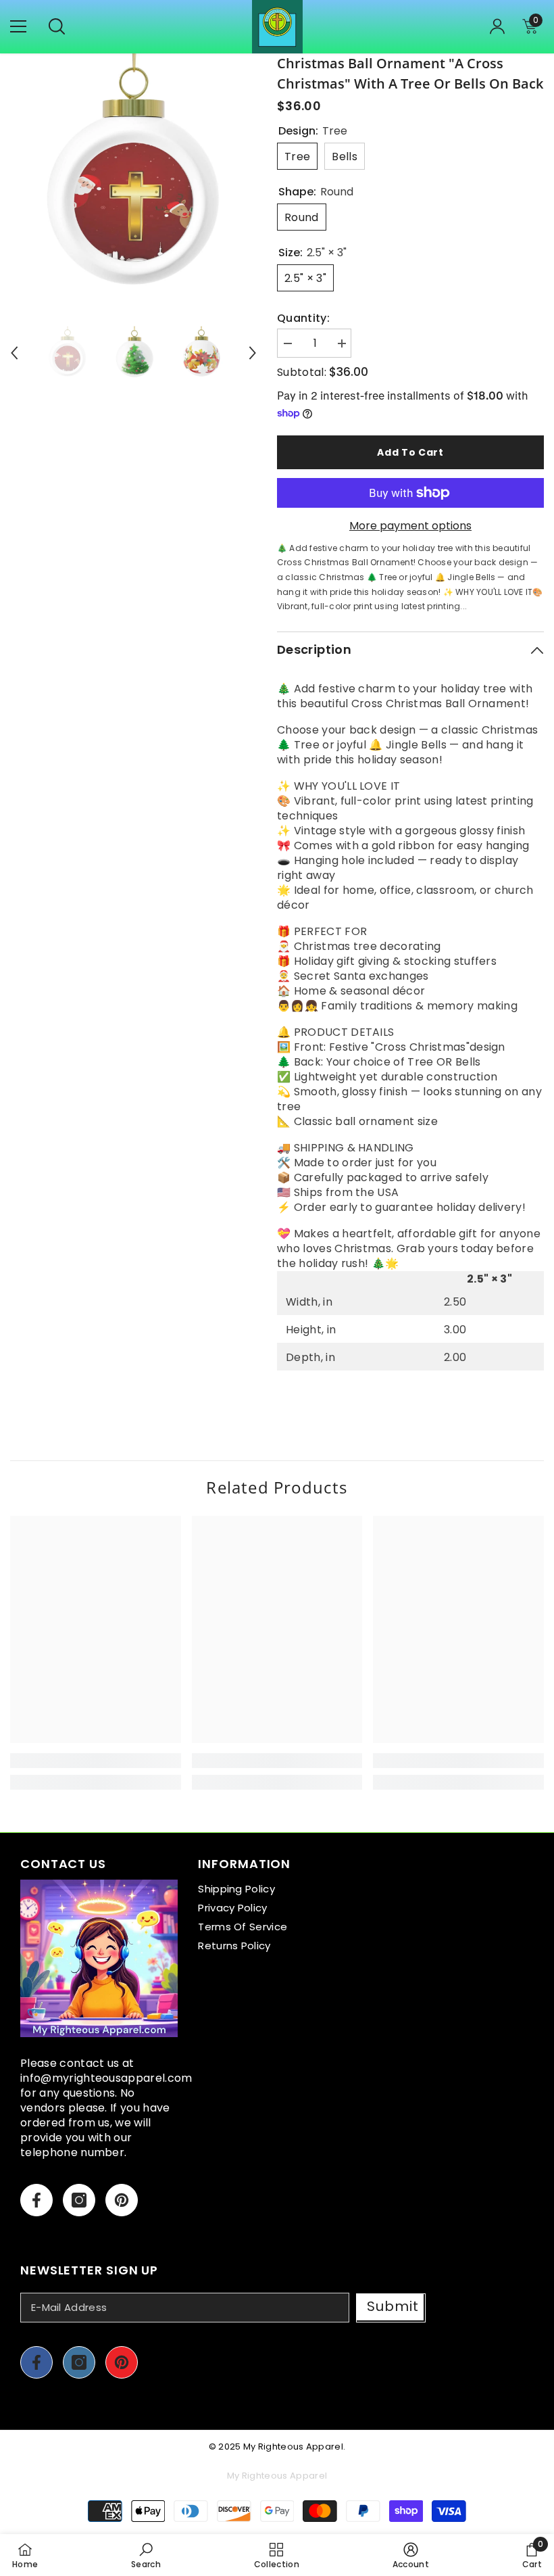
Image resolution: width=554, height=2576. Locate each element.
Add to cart (410, 452)
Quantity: (303, 318)
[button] (14, 353)
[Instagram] (79, 2200)
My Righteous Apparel (293, 2447)
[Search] (57, 26)
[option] (133, 177)
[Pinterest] (122, 2200)
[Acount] (497, 26)
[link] (96, 1761)
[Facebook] (36, 2200)
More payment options (410, 526)
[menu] (18, 26)
